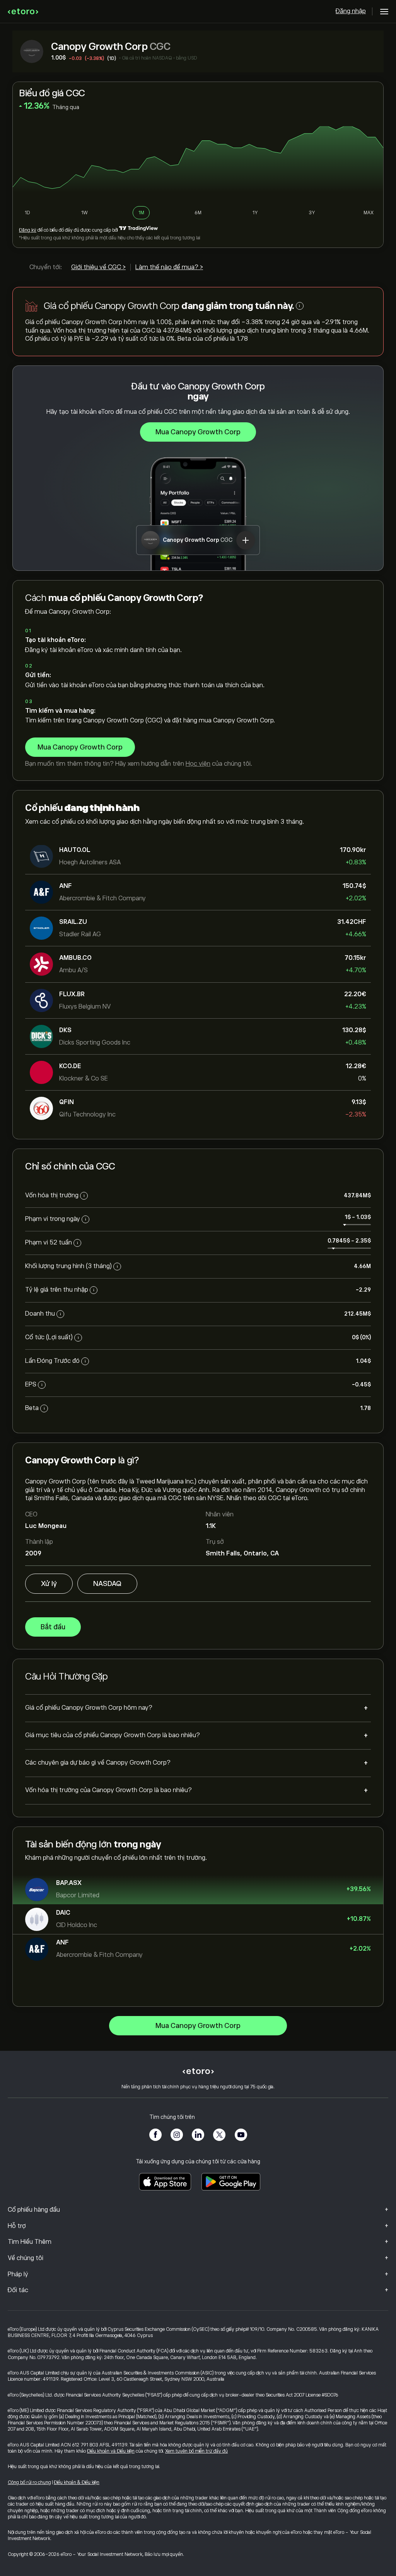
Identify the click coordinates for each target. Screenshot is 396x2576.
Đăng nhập (351, 11)
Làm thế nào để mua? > (169, 267)
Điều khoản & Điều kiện (77, 2482)
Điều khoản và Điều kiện (111, 2451)
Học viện (198, 764)
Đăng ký (28, 230)
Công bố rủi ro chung (29, 2482)
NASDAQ (107, 1584)
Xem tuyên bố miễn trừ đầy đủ (196, 2451)
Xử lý (49, 1584)
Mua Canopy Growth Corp (198, 432)
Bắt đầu (53, 1627)
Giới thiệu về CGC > (98, 267)
